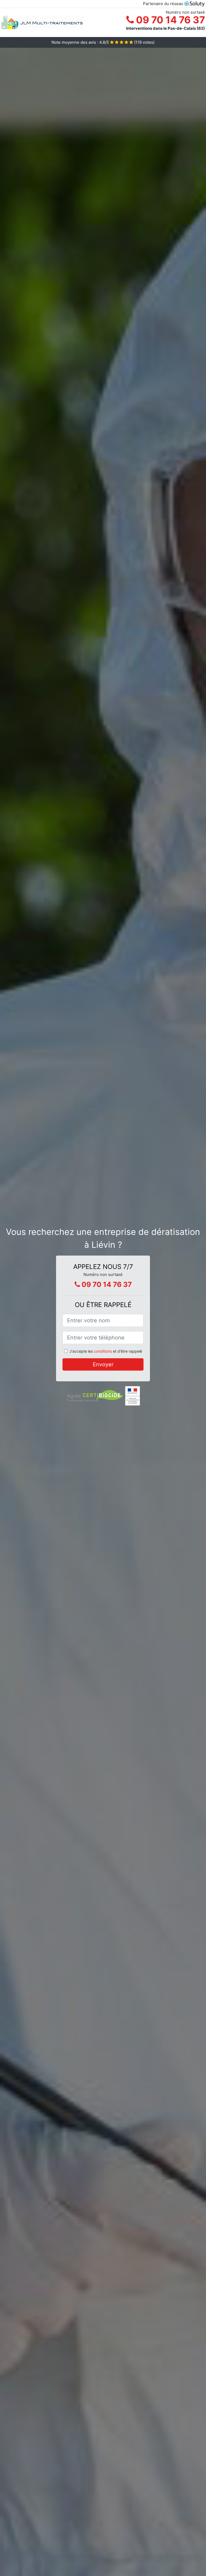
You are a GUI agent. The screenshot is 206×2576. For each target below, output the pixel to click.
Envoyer (103, 1364)
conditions (103, 1351)
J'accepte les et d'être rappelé (106, 1351)
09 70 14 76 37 (169, 20)
